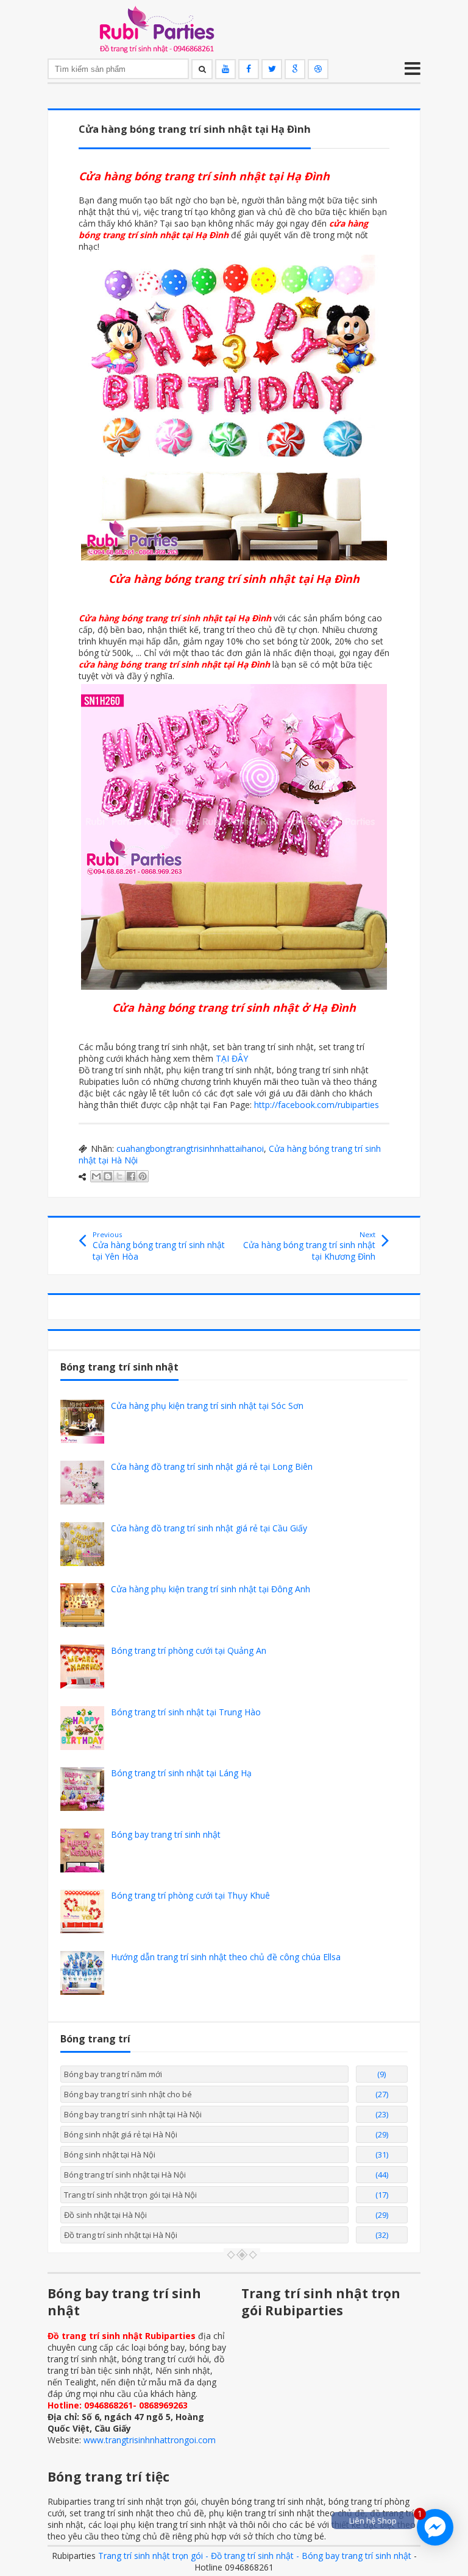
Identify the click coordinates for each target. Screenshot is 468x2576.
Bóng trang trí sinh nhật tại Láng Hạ (181, 1773)
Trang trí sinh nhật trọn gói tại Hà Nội (130, 2195)
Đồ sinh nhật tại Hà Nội (105, 2215)
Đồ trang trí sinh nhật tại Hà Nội (121, 2235)
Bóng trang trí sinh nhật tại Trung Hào (186, 1712)
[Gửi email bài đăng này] (96, 1176)
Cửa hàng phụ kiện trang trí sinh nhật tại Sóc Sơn (207, 1406)
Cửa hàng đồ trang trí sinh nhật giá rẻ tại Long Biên (212, 1466)
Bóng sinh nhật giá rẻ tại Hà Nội (121, 2134)
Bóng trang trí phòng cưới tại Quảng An (189, 1650)
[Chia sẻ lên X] (119, 1176)
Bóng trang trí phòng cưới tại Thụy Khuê (190, 1895)
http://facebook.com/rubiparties (317, 1105)
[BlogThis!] (108, 1176)
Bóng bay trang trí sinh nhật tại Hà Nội (133, 2114)
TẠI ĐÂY (232, 1058)
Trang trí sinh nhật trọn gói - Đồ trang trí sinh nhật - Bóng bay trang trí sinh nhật (255, 2556)
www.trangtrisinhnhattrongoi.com (150, 2440)
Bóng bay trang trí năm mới (113, 2074)
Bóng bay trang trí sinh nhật (166, 1834)
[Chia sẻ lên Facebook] (131, 1176)
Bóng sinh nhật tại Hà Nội (110, 2154)
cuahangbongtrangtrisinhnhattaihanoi (190, 1149)
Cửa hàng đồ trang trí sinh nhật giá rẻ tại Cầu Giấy (209, 1528)
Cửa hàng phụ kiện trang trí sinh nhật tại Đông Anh (211, 1589)
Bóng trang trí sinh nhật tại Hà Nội (125, 2175)
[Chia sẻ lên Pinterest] (143, 1176)
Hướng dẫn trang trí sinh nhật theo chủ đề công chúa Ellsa (226, 1957)
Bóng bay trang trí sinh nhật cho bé (128, 2094)
